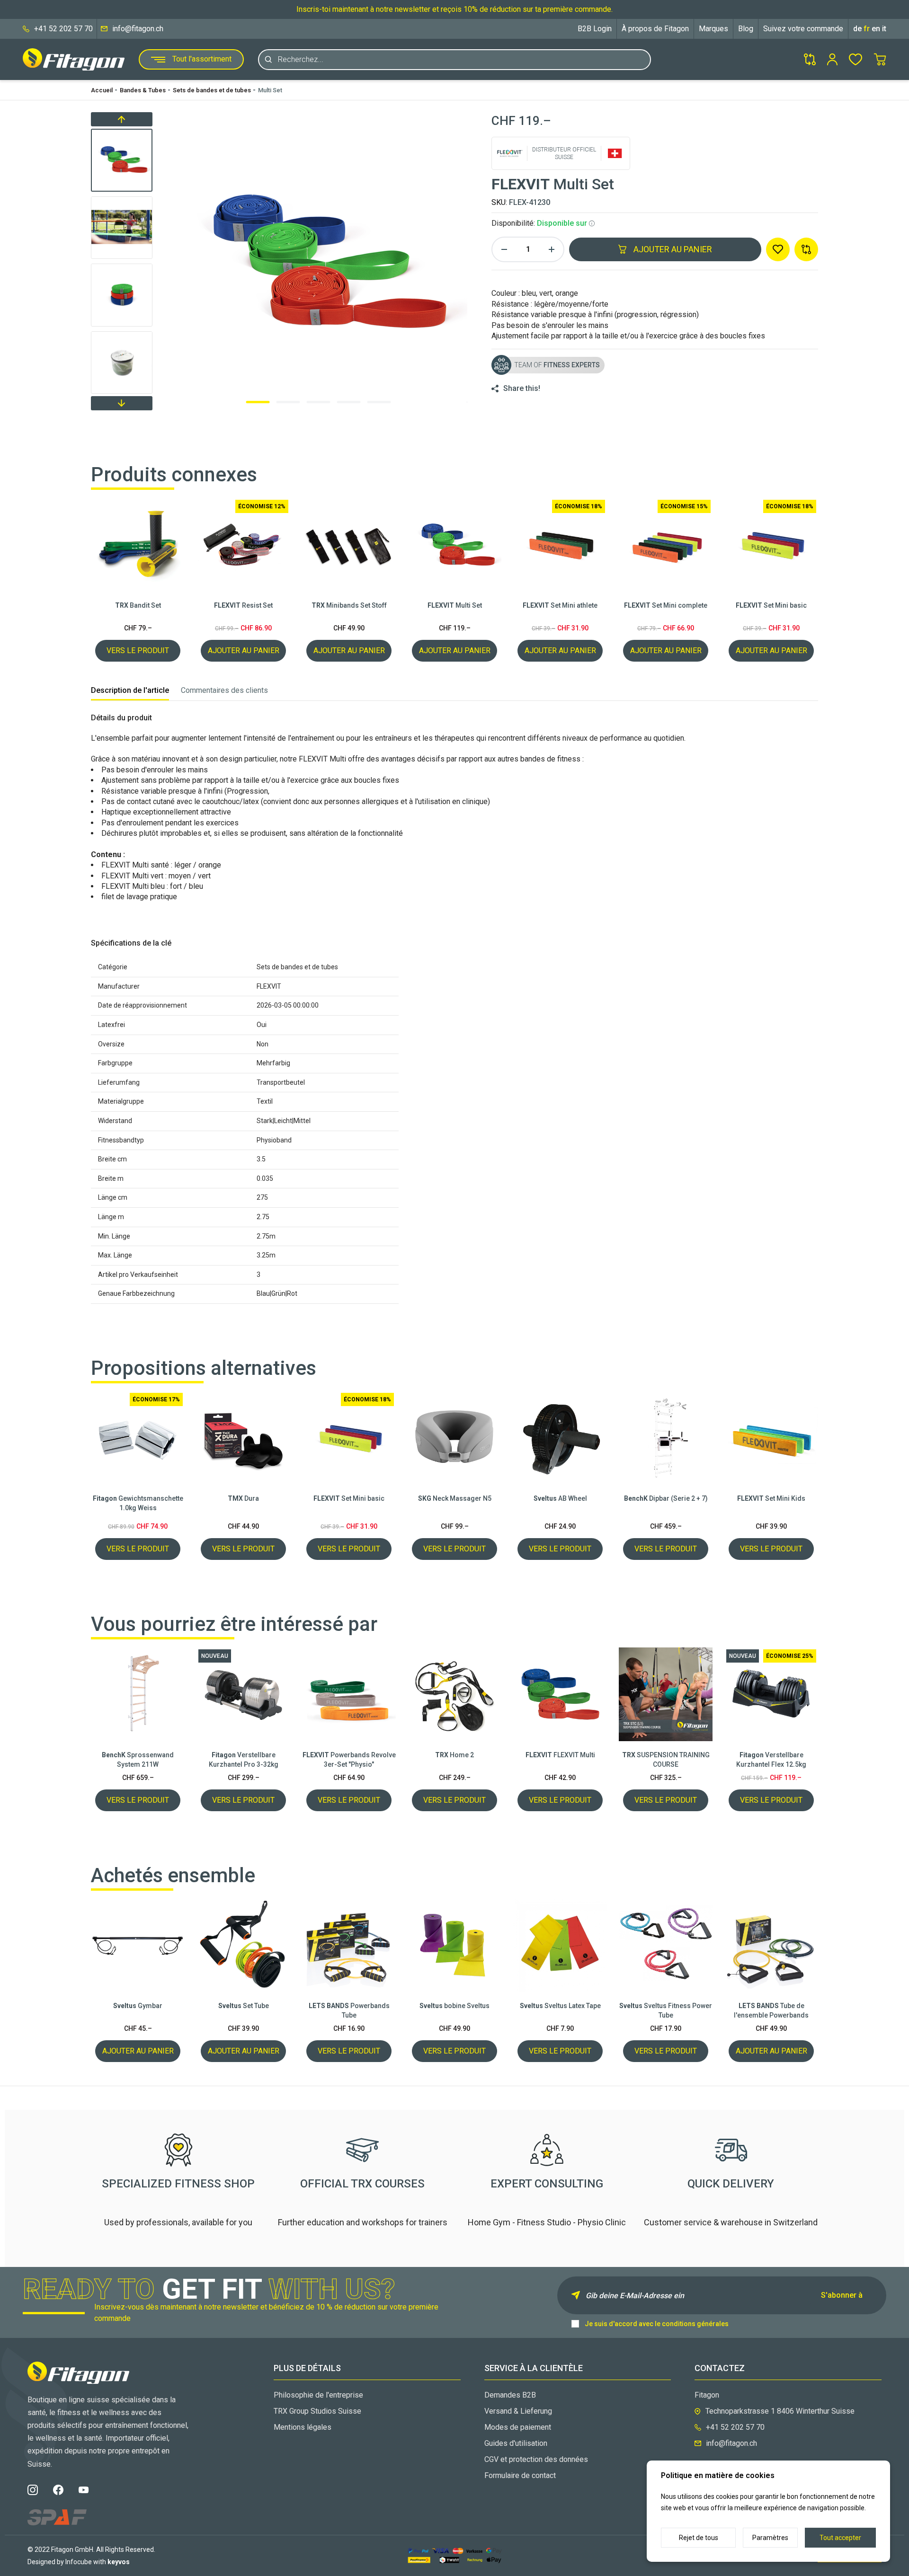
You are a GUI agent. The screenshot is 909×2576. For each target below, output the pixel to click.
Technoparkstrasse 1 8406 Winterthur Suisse (780, 2411)
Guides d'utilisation (516, 2443)
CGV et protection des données (536, 2459)
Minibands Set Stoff (349, 605)
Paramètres (770, 2538)
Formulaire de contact (520, 2475)
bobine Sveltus (454, 2006)
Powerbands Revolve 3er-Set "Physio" (349, 1760)
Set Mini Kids (771, 1498)
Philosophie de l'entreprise (318, 2395)
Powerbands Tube (349, 2010)
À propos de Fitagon (655, 29)
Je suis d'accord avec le (657, 2324)
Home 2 (454, 1755)
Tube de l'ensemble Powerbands (771, 2010)
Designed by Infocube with (79, 2562)
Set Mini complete (666, 605)
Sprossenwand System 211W (138, 1760)
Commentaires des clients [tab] (224, 690)
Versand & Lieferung (518, 2411)
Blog (746, 29)
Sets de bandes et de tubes (212, 90)
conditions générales (695, 2324)
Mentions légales (303, 2427)
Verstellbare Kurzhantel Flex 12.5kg (771, 1760)
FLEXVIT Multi (560, 1755)
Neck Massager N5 (455, 1498)
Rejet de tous (699, 2538)
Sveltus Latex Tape (560, 2006)
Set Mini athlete (560, 605)
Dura (243, 1498)
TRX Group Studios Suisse (317, 2411)
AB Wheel (560, 1498)
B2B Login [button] (595, 29)
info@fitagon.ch (138, 29)
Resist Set (243, 605)
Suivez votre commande (803, 29)
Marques (713, 29)
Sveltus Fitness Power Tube (666, 2010)
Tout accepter (840, 2538)
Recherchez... (301, 59)
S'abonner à (842, 2295)
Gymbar (138, 2006)
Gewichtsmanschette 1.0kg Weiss (138, 1503)
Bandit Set (138, 605)
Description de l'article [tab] (130, 690)
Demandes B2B (510, 2395)
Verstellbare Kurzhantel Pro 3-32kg (244, 1760)
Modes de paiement (518, 2427)
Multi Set (270, 90)
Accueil (102, 90)
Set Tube (244, 2006)
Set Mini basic (771, 605)
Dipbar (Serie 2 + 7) (666, 1498)
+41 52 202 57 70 (63, 29)
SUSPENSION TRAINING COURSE (666, 1760)
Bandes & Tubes (143, 90)
